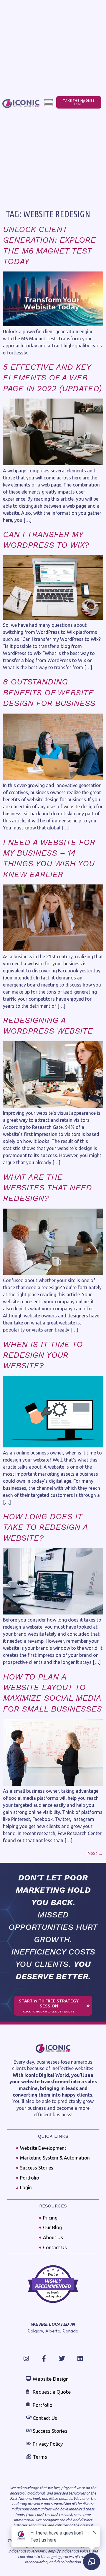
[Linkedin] (80, 2358)
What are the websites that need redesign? (47, 1188)
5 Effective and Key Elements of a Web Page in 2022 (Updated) (52, 378)
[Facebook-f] (44, 2358)
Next (95, 1853)
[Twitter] (62, 2358)
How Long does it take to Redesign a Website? (45, 1527)
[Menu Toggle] (49, 103)
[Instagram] (26, 2358)
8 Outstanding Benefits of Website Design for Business (49, 692)
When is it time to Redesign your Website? (43, 1355)
